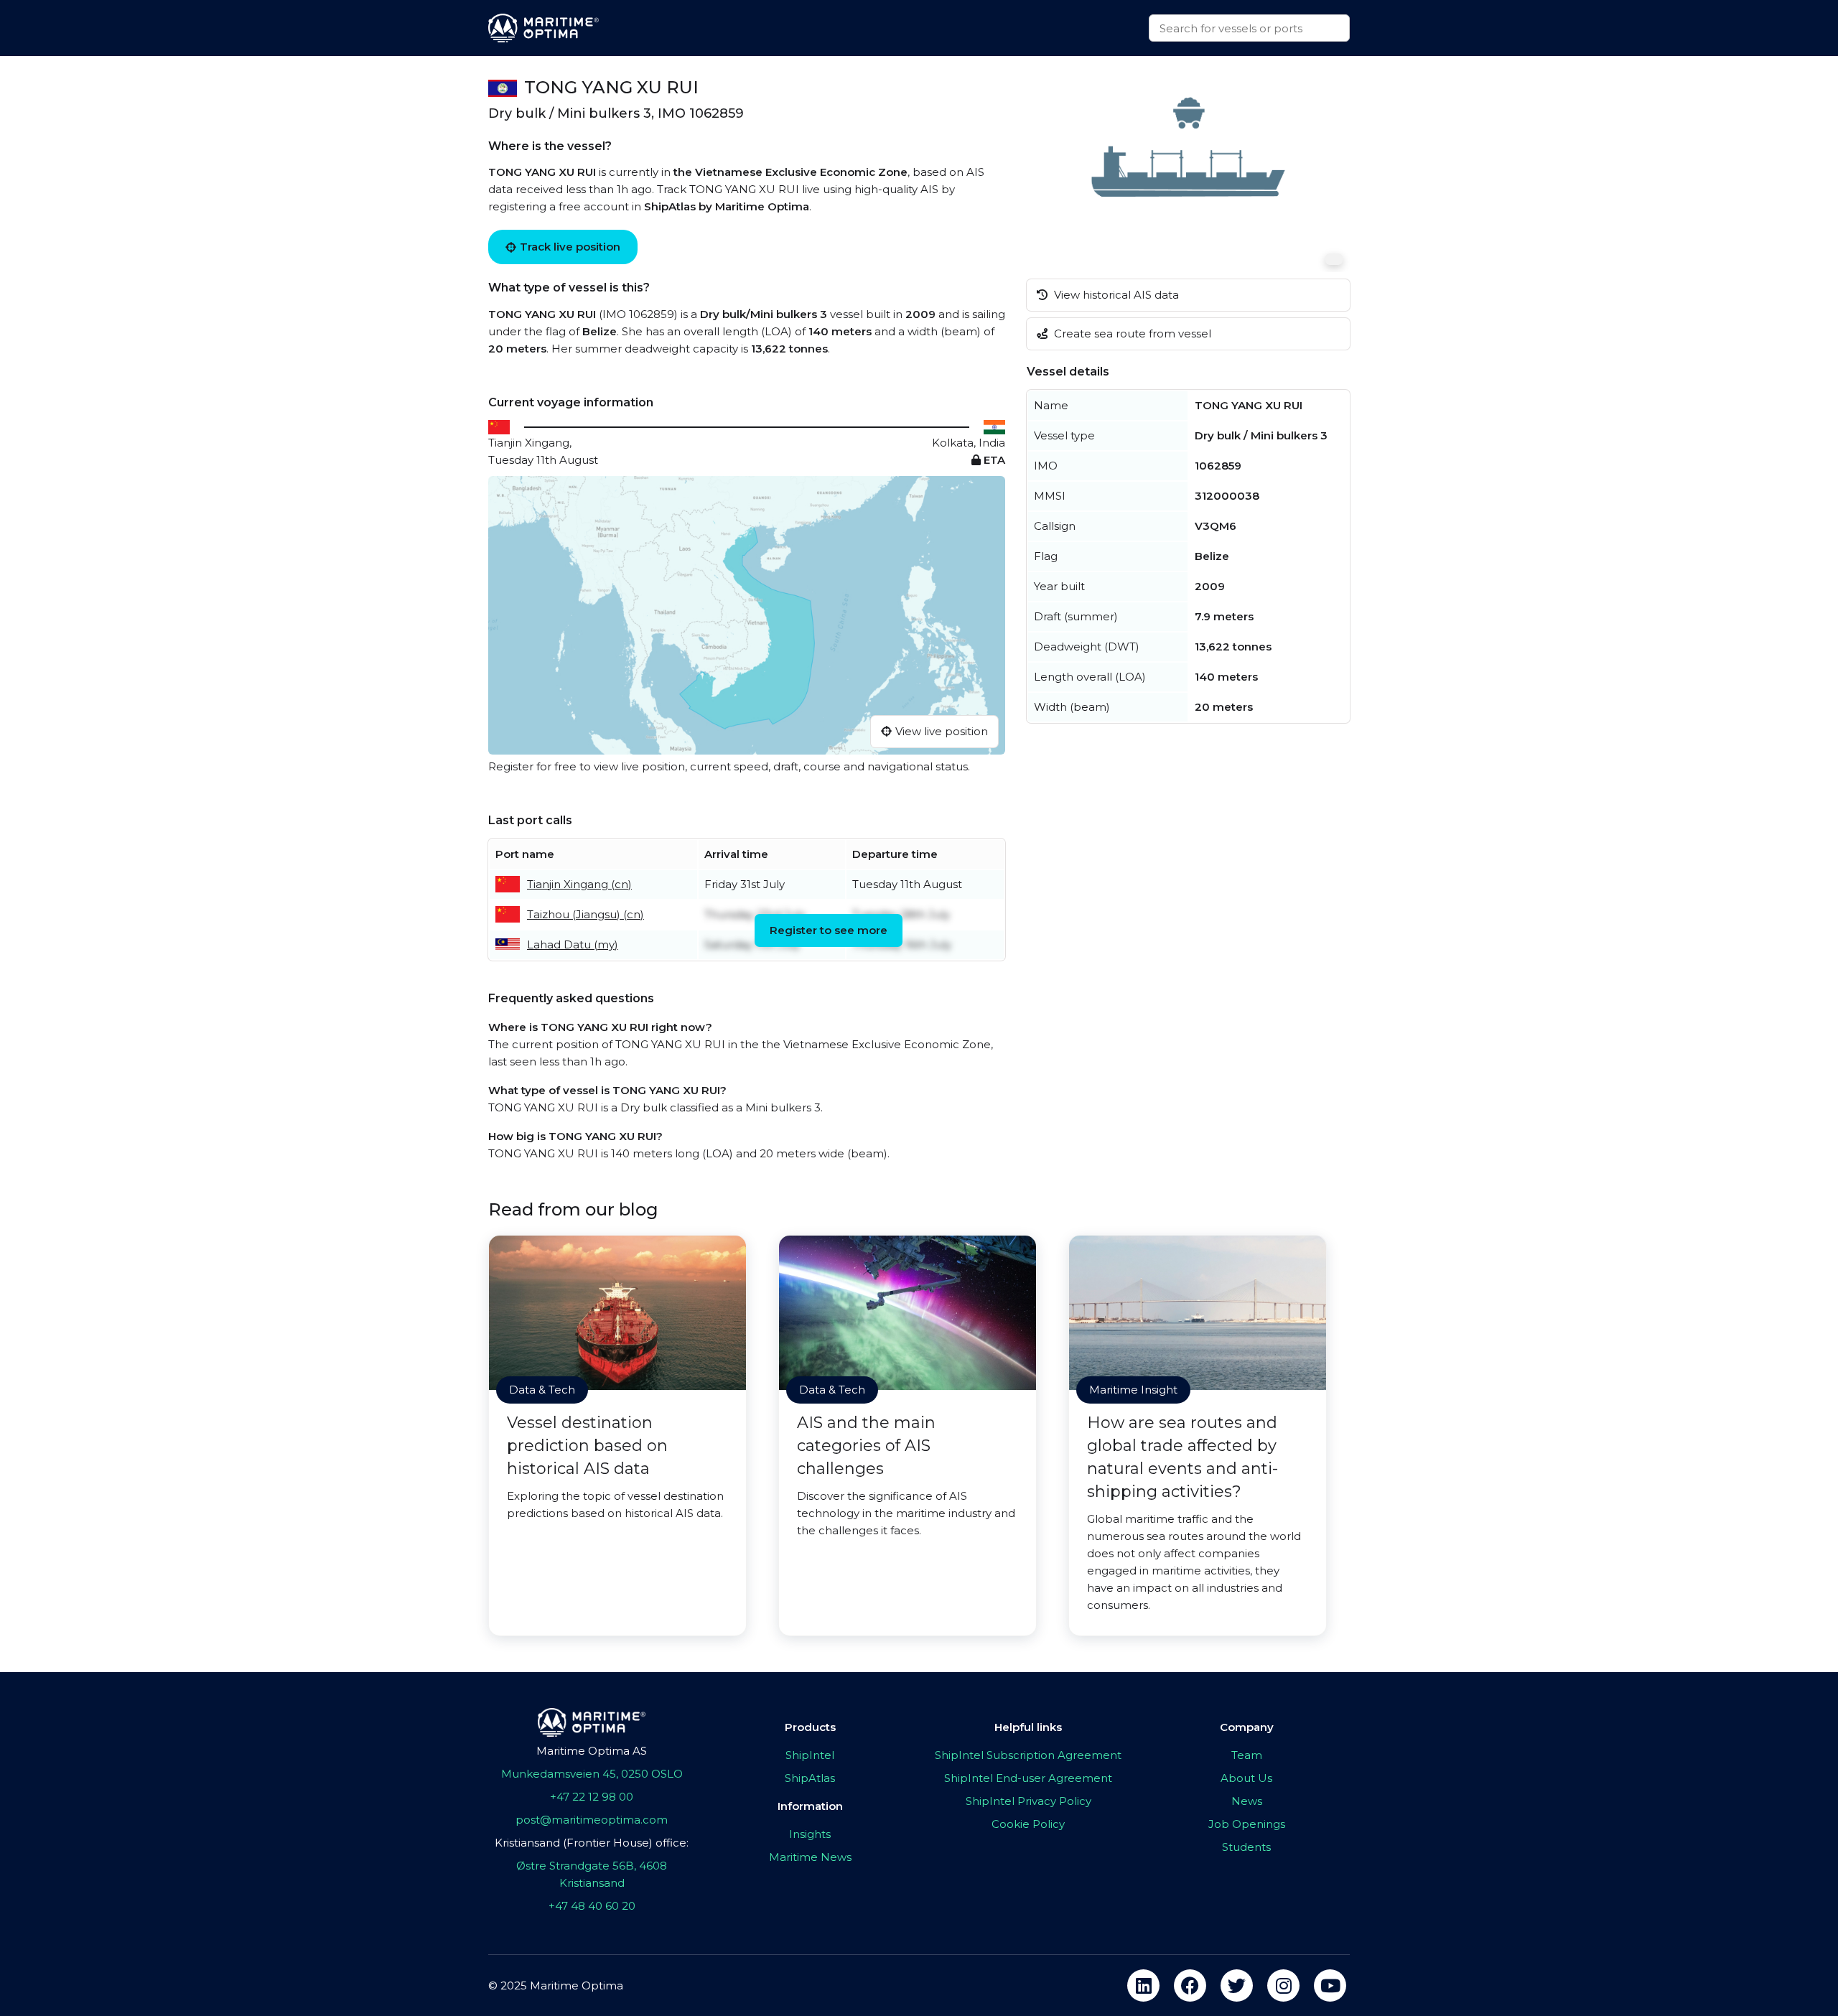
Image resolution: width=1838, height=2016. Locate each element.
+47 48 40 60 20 (592, 1906)
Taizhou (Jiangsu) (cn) (586, 914)
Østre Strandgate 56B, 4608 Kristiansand (592, 1874)
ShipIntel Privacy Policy (1028, 1801)
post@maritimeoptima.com (592, 1820)
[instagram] (1283, 1985)
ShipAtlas (810, 1778)
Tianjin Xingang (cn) (579, 884)
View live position (942, 731)
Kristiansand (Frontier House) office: (592, 1843)
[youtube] (1330, 1985)
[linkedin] (1143, 1985)
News (1247, 1801)
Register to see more (829, 930)
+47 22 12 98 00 (592, 1797)
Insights (810, 1834)
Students (1246, 1847)
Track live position (570, 247)
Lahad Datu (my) (573, 944)
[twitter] (1237, 1985)
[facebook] (1190, 1985)
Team (1247, 1755)
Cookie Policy (1028, 1824)
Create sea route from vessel (1131, 333)
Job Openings (1247, 1824)
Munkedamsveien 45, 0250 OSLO (592, 1774)
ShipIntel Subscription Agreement (1028, 1755)
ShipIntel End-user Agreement (1028, 1778)
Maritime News (810, 1857)
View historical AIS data (1115, 295)
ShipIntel (810, 1755)
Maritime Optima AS (592, 1751)
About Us (1246, 1778)
